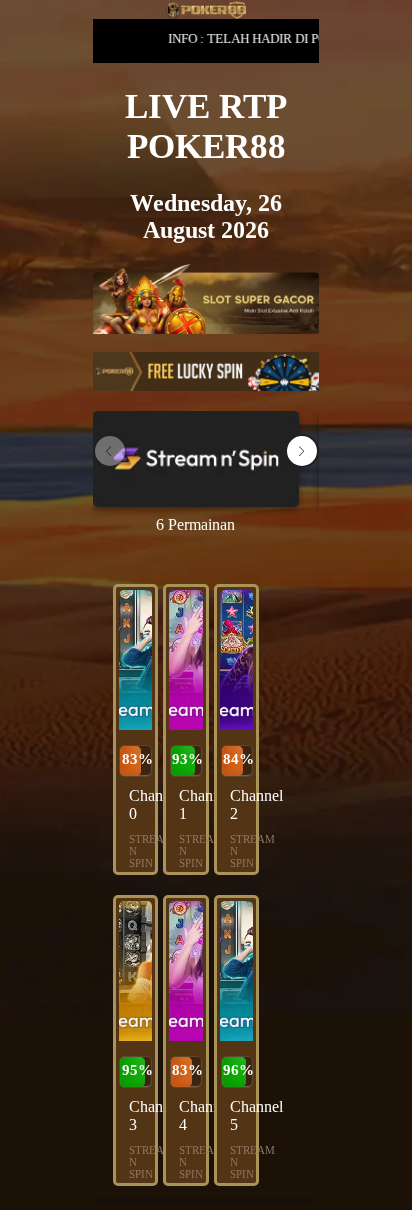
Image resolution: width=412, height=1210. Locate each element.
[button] (302, 451)
